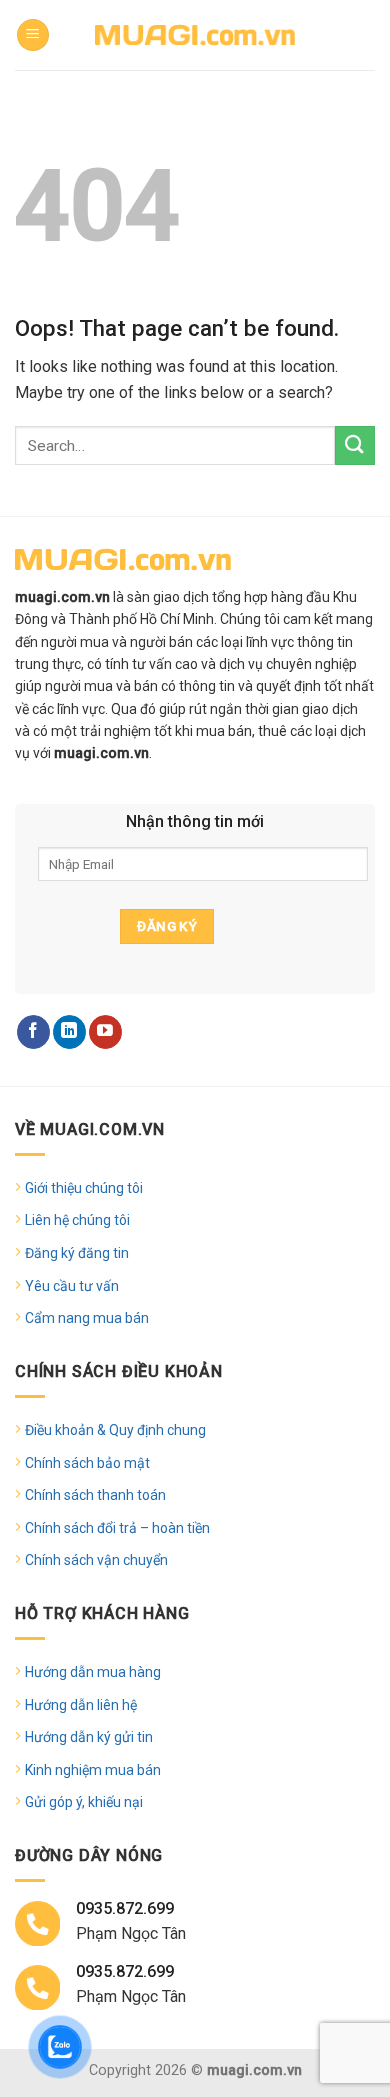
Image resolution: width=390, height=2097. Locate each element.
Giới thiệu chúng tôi (84, 1188)
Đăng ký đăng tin (77, 1253)
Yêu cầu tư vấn (72, 1286)
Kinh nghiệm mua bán (93, 1770)
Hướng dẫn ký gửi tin (89, 1737)
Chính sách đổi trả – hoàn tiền (117, 1528)
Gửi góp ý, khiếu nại (84, 1802)
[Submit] (355, 445)
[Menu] (33, 35)
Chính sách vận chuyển (96, 1560)
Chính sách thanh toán (95, 1495)
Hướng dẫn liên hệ (81, 1705)
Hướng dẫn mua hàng (93, 1672)
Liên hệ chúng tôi (77, 1220)
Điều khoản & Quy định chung (115, 1430)
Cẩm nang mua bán (87, 1318)
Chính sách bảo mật (87, 1463)
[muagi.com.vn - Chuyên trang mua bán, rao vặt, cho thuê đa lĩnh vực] (195, 34)
